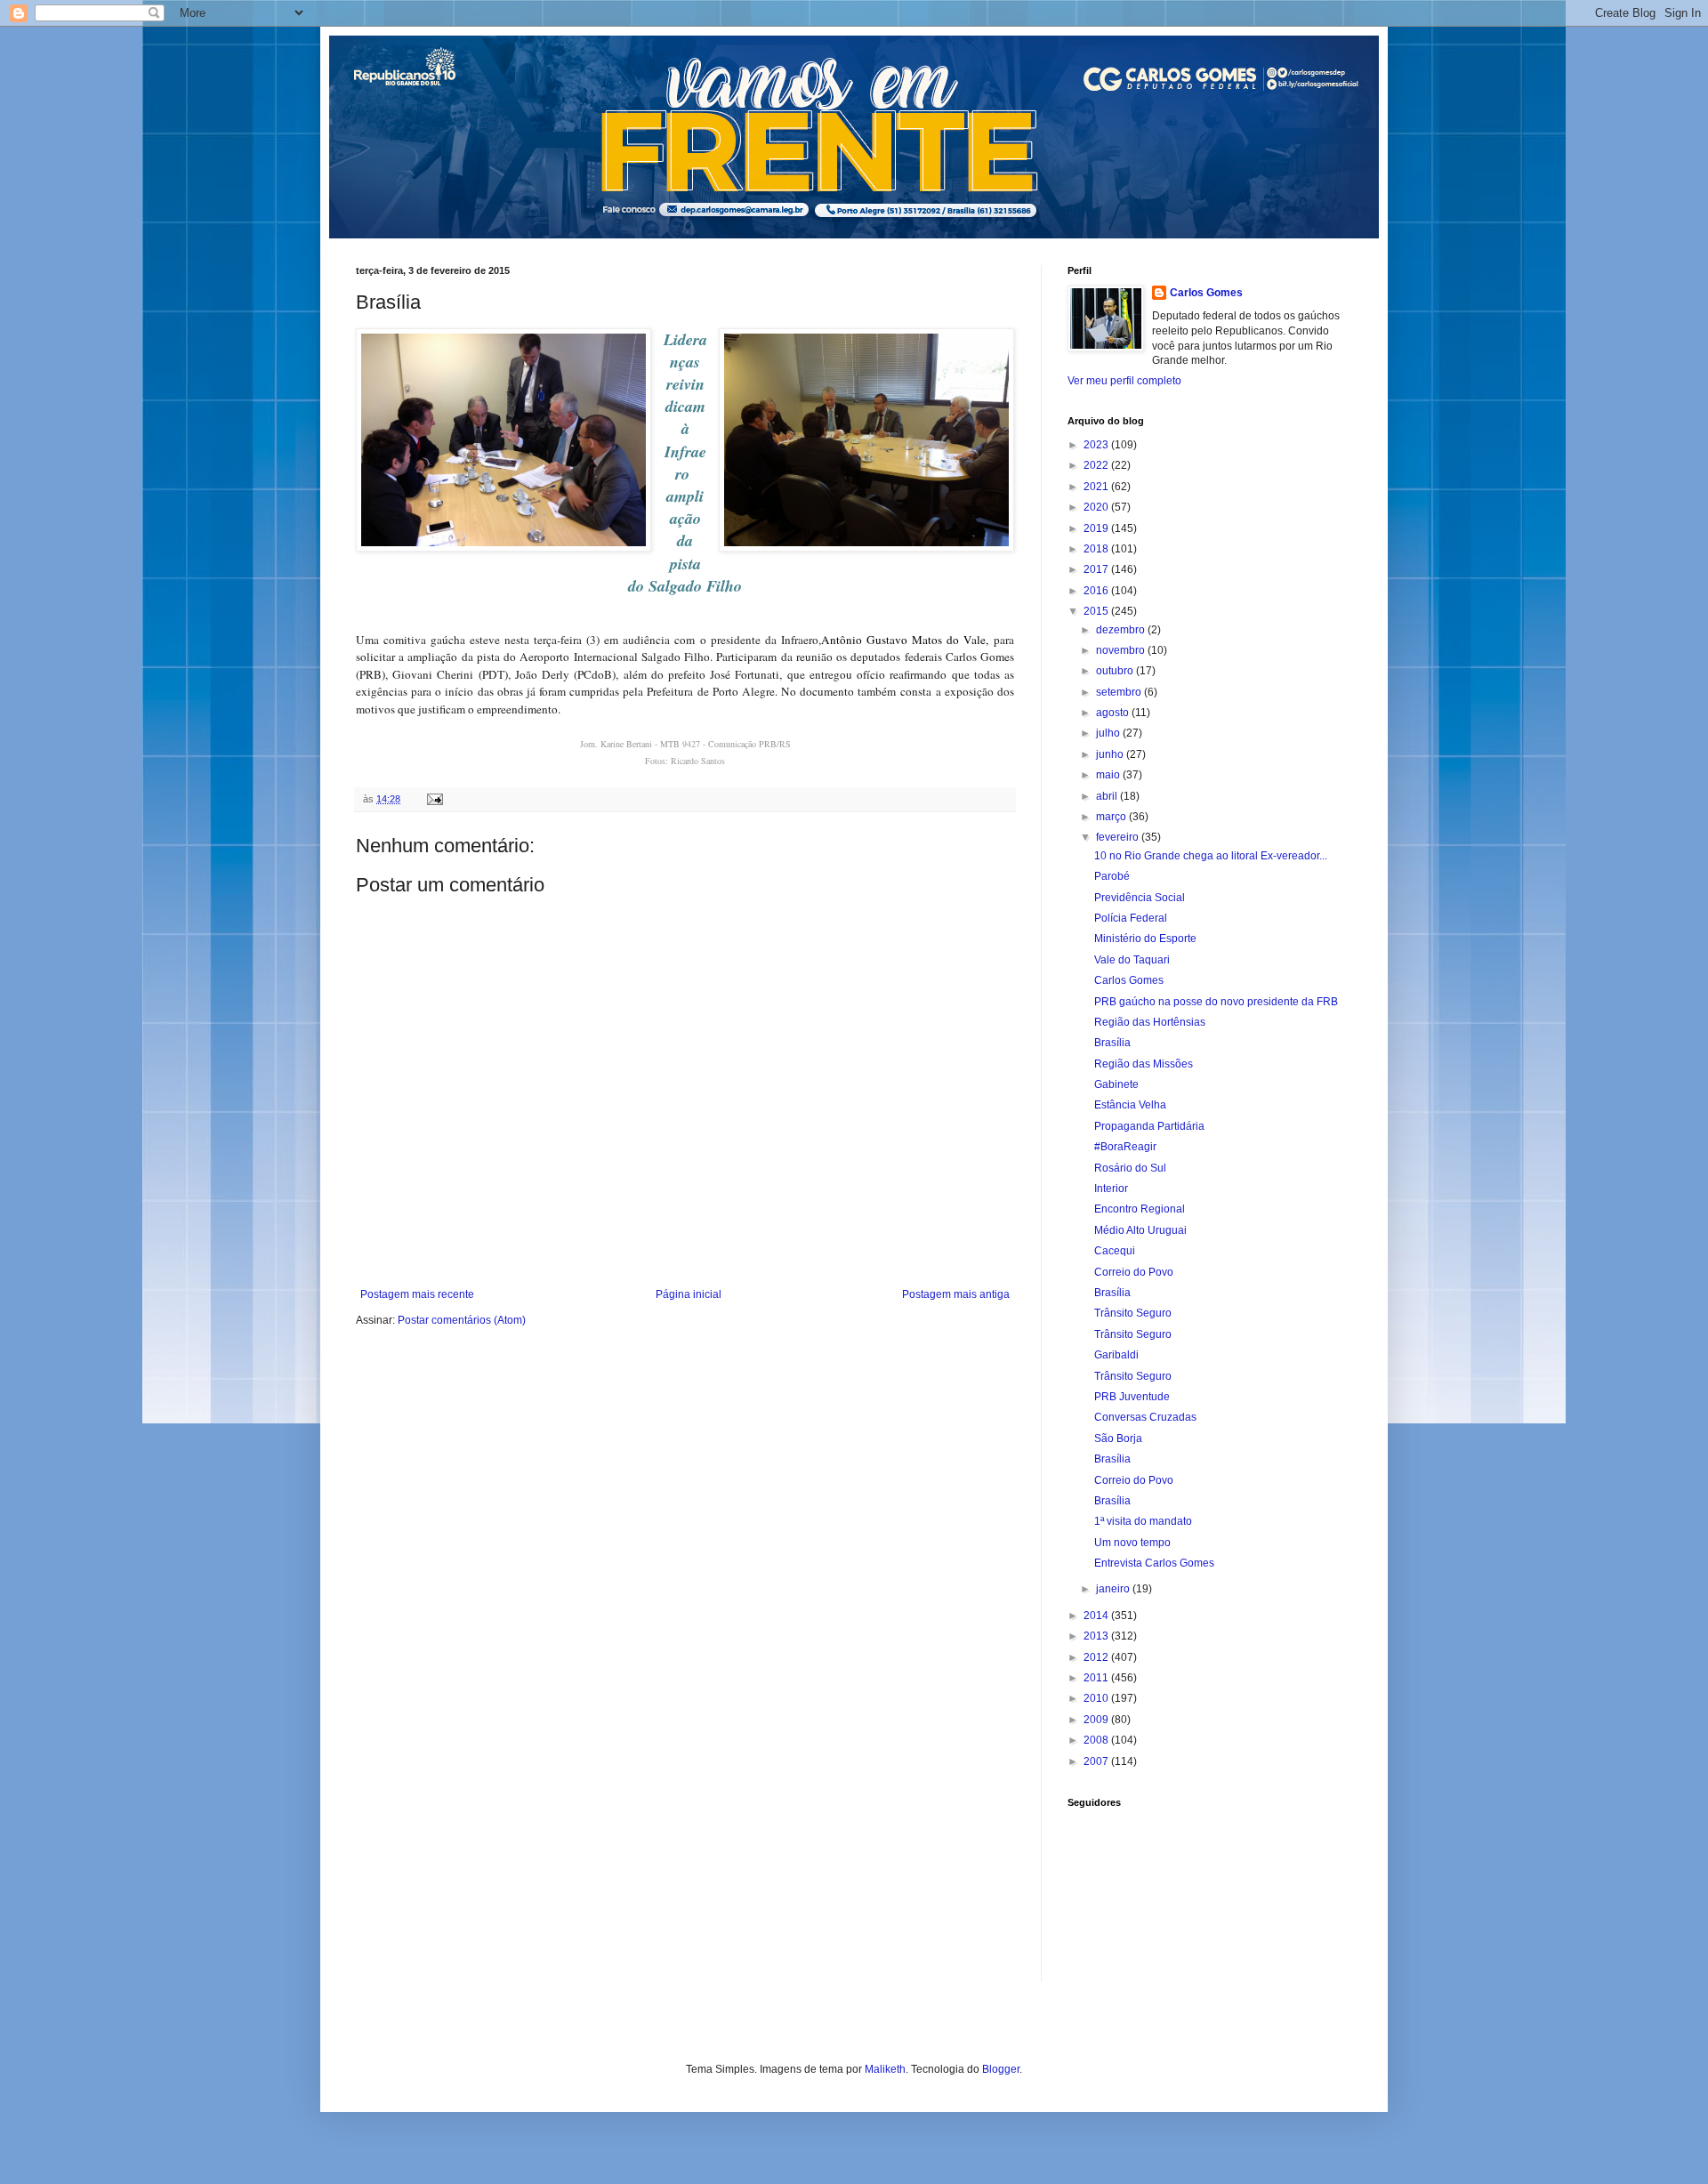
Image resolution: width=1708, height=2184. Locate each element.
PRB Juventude (1132, 1397)
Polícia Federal (1131, 918)
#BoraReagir (1125, 1147)
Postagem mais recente (417, 1294)
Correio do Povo (1134, 1272)
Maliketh (885, 2069)
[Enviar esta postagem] (434, 799)
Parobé (1112, 876)
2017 (1097, 569)
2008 (1097, 1740)
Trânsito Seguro (1133, 1313)
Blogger (1001, 2069)
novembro (1122, 650)
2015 (1097, 611)
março (1112, 817)
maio (1109, 775)
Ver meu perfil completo (1124, 381)
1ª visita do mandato (1143, 1521)
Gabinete (1116, 1084)
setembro (1120, 692)
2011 (1097, 1678)
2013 (1097, 1636)
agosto (1114, 713)
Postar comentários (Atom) (462, 1320)
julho (1109, 733)
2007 (1097, 1761)
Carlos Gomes (1206, 293)
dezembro (1122, 630)
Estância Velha (1130, 1105)
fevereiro (1119, 837)
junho (1111, 754)
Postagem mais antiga (956, 1294)
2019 (1097, 528)
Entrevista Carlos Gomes (1154, 1563)
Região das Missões (1144, 1064)
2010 (1097, 1698)
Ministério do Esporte (1145, 939)
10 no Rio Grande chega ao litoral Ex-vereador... (1211, 856)
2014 (1097, 1616)
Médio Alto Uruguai (1140, 1230)
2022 (1097, 465)
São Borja (1118, 1439)
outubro (1116, 671)
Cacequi (1115, 1251)
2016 (1097, 591)
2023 (1097, 445)
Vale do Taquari (1132, 960)
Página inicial (689, 1294)
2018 (1097, 549)
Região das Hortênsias (1150, 1022)
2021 (1097, 487)
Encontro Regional (1140, 1209)
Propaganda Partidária (1149, 1126)
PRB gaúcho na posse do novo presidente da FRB (1216, 1002)
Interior (1111, 1189)
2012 (1097, 1657)
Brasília (1112, 1043)
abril (1108, 796)
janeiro (1114, 1589)
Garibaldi (1116, 1355)
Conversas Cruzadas (1145, 1417)
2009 (1097, 1720)
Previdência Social (1140, 898)
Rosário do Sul (1130, 1168)
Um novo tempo (1132, 1543)
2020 (1097, 507)
